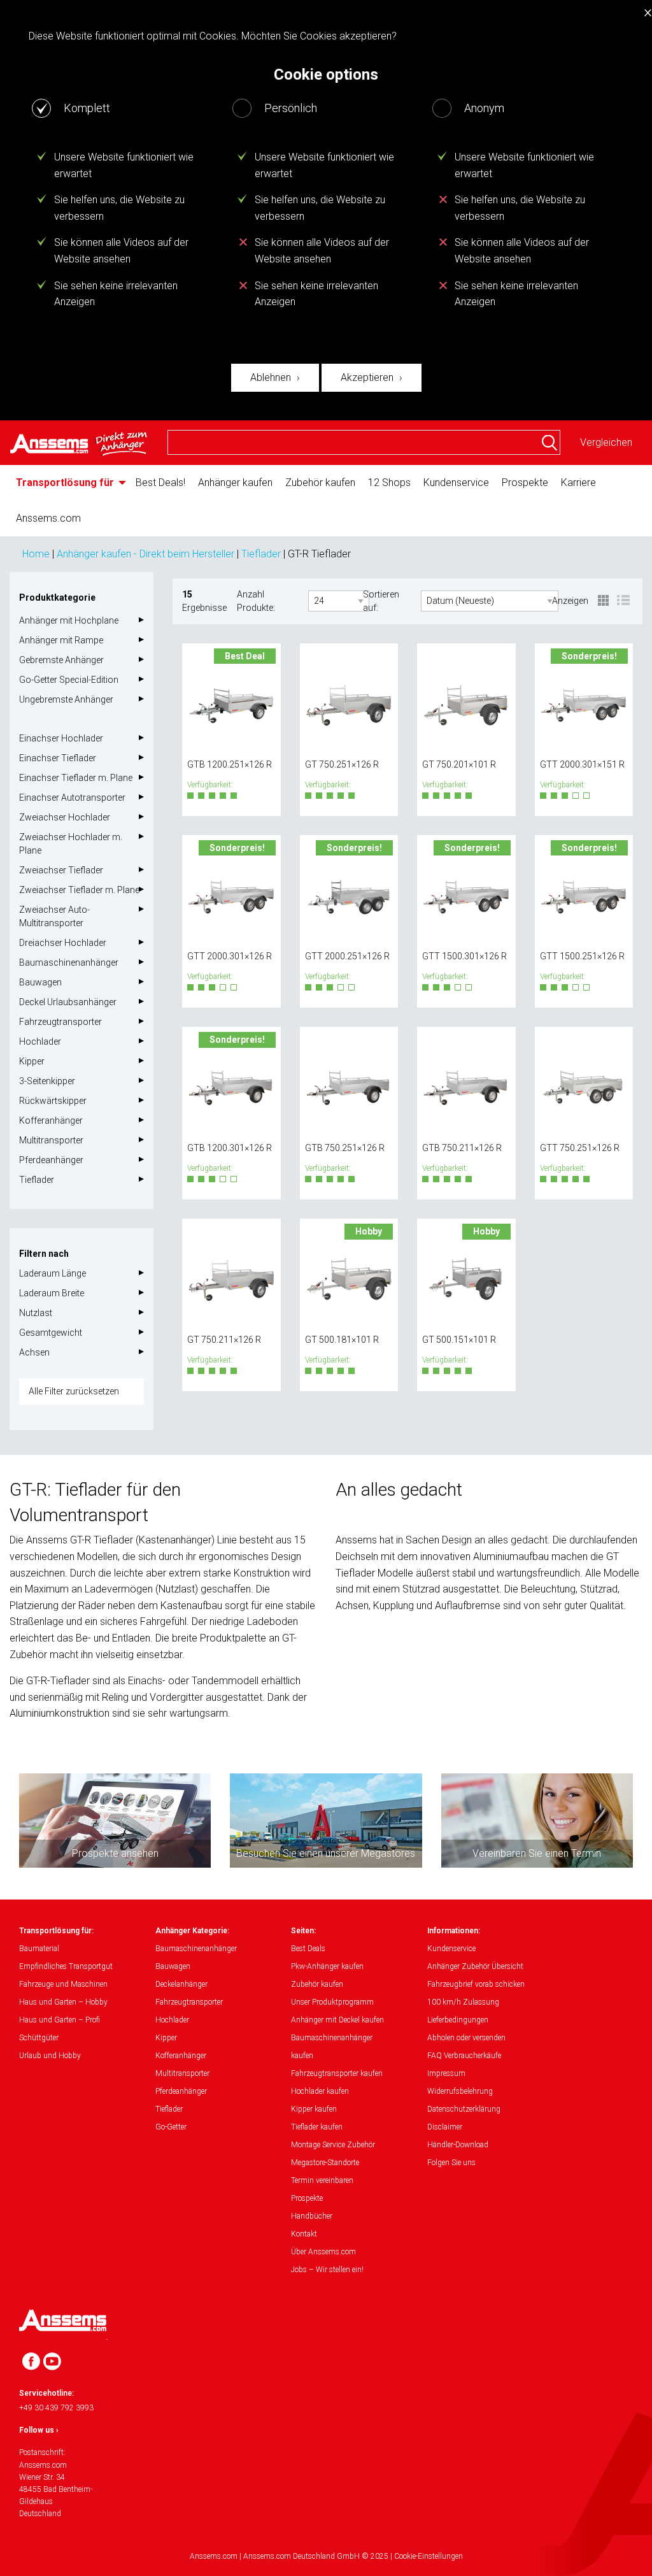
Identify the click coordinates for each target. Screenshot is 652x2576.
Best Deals (308, 1949)
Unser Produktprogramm (332, 2002)
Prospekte (525, 483)
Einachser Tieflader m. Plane (76, 778)
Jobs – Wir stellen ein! (327, 2270)
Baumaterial (39, 1949)
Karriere (578, 483)
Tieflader (261, 554)
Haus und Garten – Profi (60, 2020)
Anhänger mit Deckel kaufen (337, 2020)
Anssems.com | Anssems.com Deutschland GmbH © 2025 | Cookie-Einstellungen (326, 2556)
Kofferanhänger (51, 1120)
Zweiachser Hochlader (65, 817)
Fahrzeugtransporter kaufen (337, 2073)
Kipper (32, 1061)
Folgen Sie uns (451, 2163)
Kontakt (304, 2234)
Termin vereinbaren (322, 2180)
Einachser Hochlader (61, 738)
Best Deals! (160, 483)
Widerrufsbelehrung (460, 2091)
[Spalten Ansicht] (604, 601)
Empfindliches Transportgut (66, 1966)
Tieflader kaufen (317, 2127)
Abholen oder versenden (466, 2038)
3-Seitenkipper (47, 1081)
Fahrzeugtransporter (60, 1022)
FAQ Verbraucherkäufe (464, 2056)
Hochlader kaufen (320, 2091)
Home (36, 554)
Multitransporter (51, 1140)
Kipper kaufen (314, 2109)
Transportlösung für (65, 483)
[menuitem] (69, 483)
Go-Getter (171, 2127)
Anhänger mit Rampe (61, 640)
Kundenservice (456, 483)
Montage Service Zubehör (333, 2145)
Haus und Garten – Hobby (63, 2002)
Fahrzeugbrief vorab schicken (476, 1984)
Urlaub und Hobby (50, 2056)
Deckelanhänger (181, 1984)
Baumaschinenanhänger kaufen (332, 2047)
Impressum (446, 2073)
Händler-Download (458, 2145)
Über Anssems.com (323, 2252)
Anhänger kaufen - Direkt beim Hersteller (145, 554)
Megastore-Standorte (325, 2163)
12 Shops (389, 483)
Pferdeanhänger (51, 1160)
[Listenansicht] (623, 601)
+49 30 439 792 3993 (56, 2408)
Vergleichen (606, 442)
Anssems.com (48, 518)
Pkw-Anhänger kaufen (327, 1966)
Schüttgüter (39, 2038)
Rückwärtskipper (53, 1101)
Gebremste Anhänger (61, 660)
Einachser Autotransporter (72, 798)
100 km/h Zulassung (463, 2002)
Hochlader (40, 1041)
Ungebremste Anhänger (66, 699)
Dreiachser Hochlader (63, 943)
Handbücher (312, 2216)
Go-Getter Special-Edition (69, 680)
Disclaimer (445, 2127)
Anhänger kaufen (235, 483)
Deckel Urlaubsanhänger (68, 1002)
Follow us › (39, 2430)
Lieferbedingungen (458, 2020)
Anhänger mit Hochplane (69, 620)
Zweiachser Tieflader (61, 870)
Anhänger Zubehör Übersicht (475, 1966)
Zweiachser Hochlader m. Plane (71, 844)
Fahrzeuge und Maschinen (63, 1984)
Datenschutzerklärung (464, 2109)
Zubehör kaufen (320, 483)
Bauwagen (40, 982)
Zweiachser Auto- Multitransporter (54, 916)
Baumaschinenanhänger (69, 962)
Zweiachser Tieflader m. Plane (79, 890)
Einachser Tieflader (58, 758)
